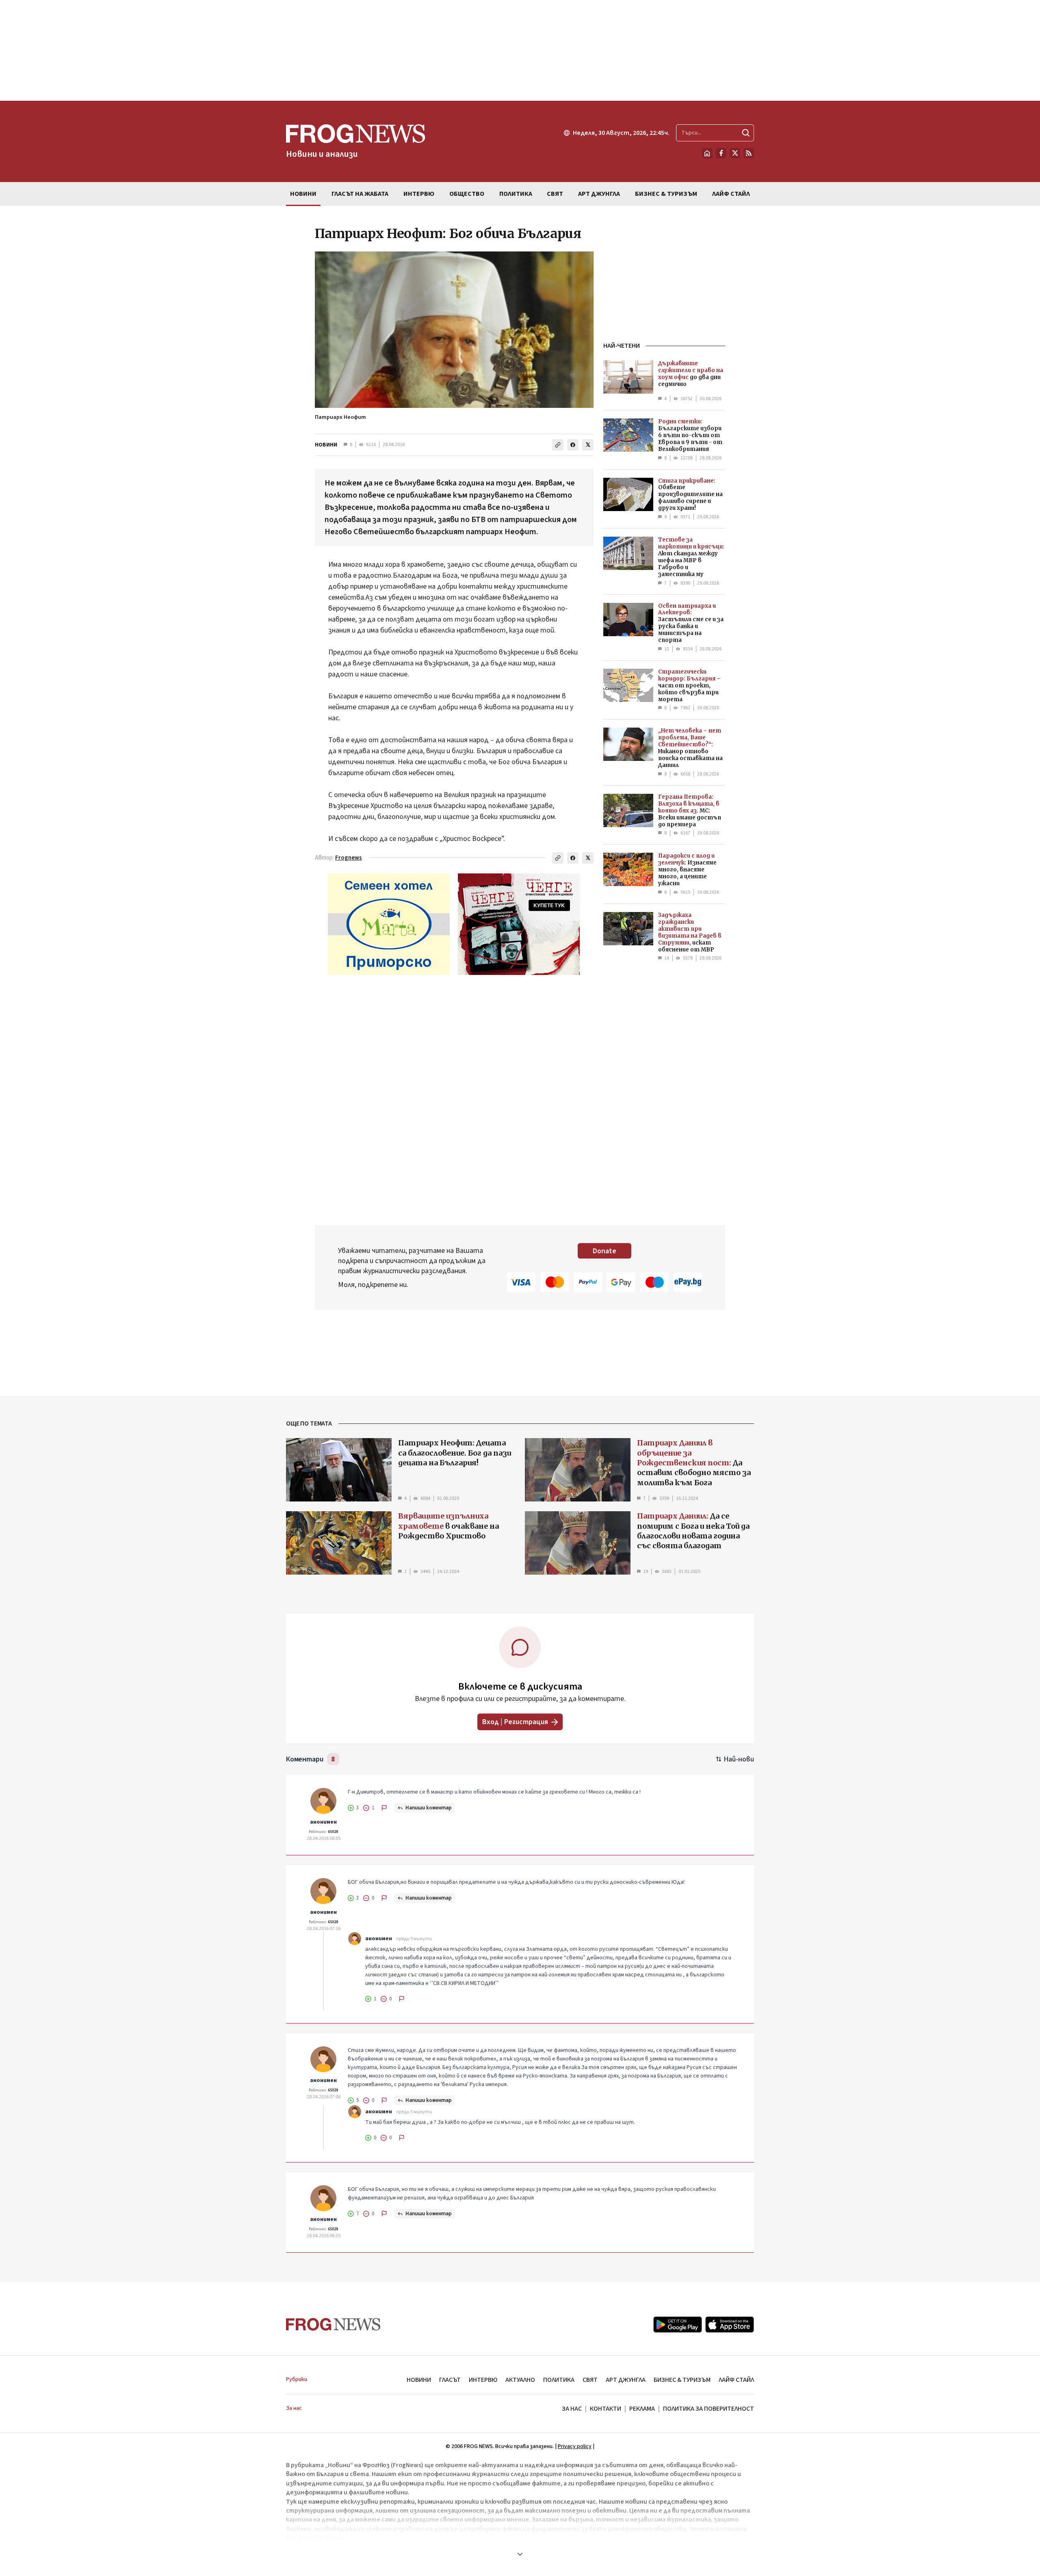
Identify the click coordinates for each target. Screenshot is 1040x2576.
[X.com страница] (735, 153)
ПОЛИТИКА (559, 2380)
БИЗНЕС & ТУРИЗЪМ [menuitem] (666, 194)
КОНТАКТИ (606, 2409)
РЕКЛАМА (642, 2409)
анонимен (323, 1822)
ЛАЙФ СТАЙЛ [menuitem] (731, 194)
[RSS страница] (749, 153)
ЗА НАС (572, 2409)
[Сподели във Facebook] (573, 445)
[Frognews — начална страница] (333, 2324)
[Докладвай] (384, 1808)
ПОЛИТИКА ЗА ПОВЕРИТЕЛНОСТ (708, 2409)
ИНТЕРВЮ (483, 2380)
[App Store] (730, 2325)
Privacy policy (575, 2446)
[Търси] (746, 133)
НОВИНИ (326, 445)
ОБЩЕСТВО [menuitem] (467, 194)
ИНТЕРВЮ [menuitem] (419, 194)
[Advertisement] (520, 50)
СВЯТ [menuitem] (555, 194)
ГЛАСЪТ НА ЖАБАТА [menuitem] (360, 194)
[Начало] (707, 153)
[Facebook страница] (721, 153)
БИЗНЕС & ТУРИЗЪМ (682, 2380)
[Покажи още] (520, 2554)
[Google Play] (678, 2325)
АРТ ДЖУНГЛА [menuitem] (599, 194)
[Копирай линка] (558, 445)
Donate (604, 1251)
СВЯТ (590, 2380)
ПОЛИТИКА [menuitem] (516, 194)
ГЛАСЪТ (450, 2380)
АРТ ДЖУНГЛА (626, 2380)
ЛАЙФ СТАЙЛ (736, 2380)
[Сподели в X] (588, 445)
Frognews (349, 858)
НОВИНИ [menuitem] (303, 194)
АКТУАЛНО (520, 2380)
